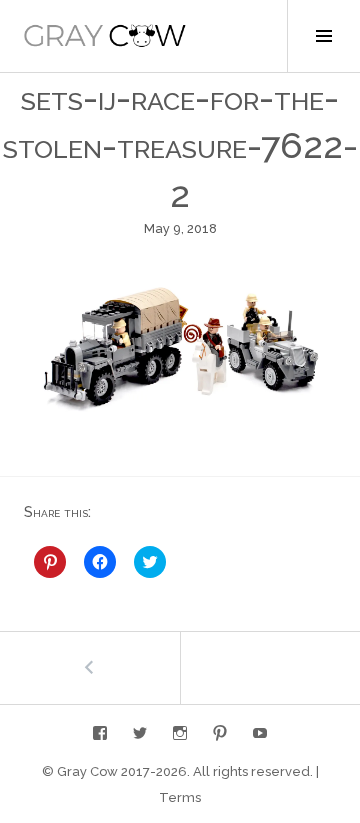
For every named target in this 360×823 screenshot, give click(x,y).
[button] (105, 36)
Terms (180, 797)
